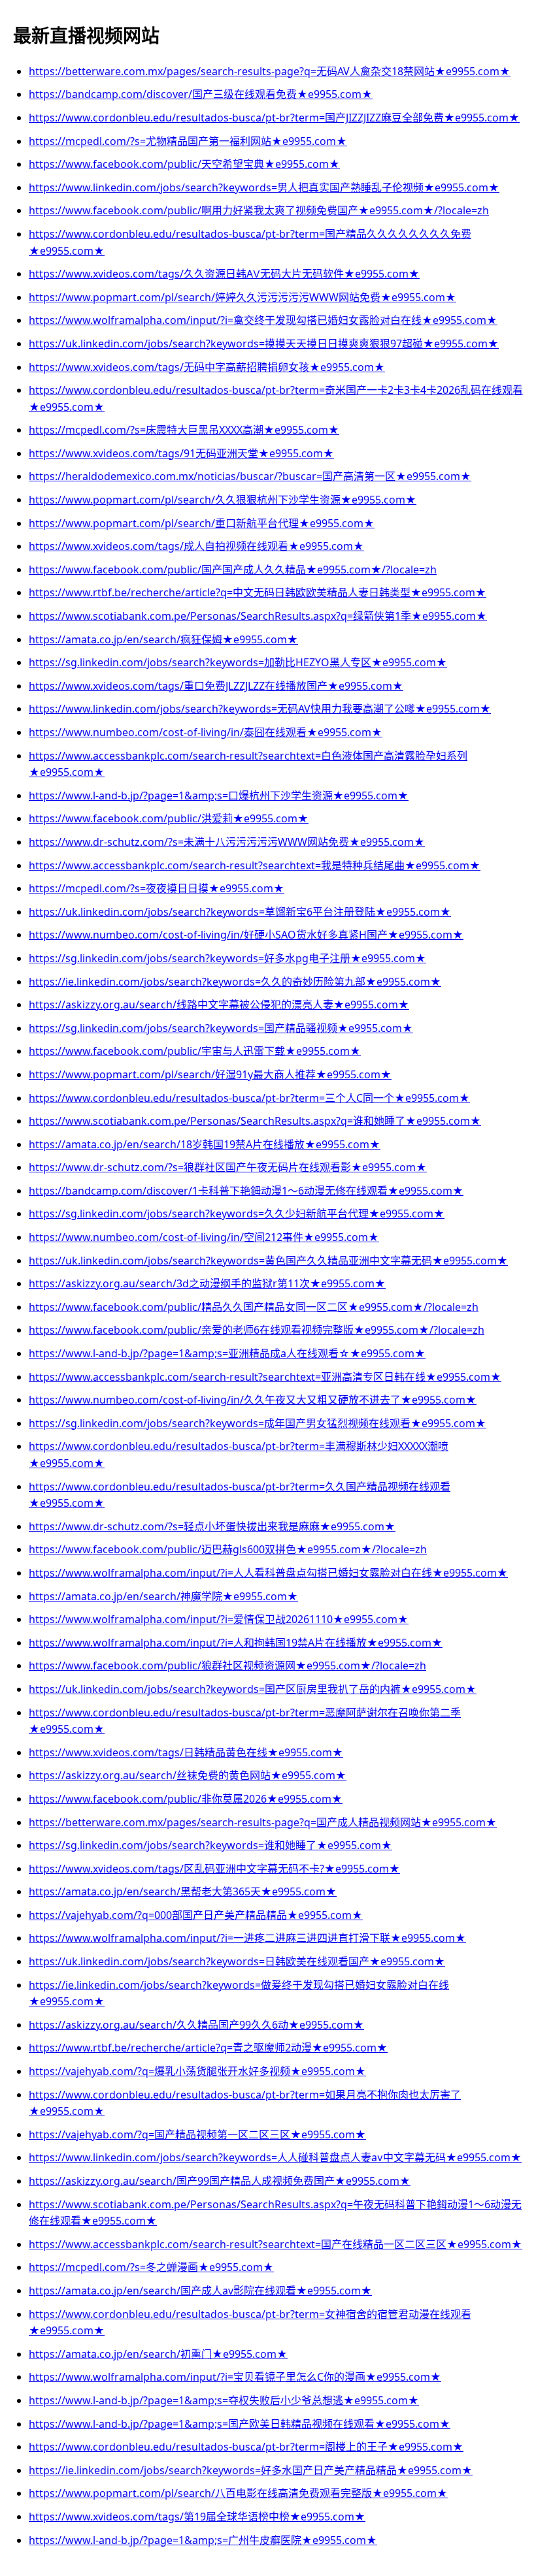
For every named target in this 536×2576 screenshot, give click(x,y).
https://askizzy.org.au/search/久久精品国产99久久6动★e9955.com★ (196, 2025)
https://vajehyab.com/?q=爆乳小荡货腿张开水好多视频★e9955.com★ (197, 2071)
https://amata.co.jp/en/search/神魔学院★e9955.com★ (163, 1596)
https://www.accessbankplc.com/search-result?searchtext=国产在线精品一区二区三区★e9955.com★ (276, 2244)
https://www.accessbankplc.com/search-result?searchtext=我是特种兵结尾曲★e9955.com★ (255, 865)
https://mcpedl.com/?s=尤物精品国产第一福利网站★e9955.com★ (188, 141)
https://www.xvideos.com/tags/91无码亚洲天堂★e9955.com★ (181, 453)
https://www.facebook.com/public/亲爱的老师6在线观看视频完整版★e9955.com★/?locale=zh (257, 1330)
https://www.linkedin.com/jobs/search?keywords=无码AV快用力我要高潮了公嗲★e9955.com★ (260, 709)
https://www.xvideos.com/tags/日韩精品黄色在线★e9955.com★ (186, 1752)
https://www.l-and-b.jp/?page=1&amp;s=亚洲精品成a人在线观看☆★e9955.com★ (227, 1353)
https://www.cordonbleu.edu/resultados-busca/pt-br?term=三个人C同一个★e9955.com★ (249, 1098)
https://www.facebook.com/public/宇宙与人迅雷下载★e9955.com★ (195, 1051)
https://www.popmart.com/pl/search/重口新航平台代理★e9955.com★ (202, 523)
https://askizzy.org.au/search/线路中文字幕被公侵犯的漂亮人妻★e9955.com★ (219, 1005)
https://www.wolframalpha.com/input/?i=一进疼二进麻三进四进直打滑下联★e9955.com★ (247, 1938)
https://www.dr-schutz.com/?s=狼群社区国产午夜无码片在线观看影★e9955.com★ (228, 1167)
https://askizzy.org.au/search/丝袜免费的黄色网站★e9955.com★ (188, 1775)
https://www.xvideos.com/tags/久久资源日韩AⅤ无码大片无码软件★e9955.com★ (224, 274)
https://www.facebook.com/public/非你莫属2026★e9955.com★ (186, 1799)
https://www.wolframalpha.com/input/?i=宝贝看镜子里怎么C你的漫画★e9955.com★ (235, 2377)
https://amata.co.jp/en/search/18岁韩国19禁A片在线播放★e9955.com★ (205, 1144)
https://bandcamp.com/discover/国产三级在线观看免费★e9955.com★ (201, 94)
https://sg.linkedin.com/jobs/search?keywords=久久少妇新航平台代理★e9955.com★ (237, 1214)
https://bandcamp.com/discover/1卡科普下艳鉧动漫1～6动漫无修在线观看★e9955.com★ (246, 1191)
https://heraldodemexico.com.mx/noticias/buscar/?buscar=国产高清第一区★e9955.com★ (250, 476)
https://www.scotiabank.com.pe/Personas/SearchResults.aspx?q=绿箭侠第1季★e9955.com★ (258, 616)
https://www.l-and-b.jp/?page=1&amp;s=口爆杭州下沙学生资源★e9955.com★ (219, 796)
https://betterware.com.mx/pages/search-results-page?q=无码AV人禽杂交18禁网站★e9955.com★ (270, 71)
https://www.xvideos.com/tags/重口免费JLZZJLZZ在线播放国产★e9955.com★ (216, 686)
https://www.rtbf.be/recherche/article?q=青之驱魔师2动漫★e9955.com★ (208, 2048)
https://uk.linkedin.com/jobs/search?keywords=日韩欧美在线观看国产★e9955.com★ (237, 1961)
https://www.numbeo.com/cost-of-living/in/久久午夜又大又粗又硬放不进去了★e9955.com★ (253, 1400)
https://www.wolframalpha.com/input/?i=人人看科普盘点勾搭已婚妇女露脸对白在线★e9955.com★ (268, 1573)
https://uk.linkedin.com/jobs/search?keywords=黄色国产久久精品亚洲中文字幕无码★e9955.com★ (268, 1261)
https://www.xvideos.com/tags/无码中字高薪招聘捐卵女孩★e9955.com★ (207, 367)
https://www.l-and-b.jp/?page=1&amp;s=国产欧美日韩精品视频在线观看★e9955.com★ (240, 2424)
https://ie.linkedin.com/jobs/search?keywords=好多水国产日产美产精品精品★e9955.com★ (251, 2470)
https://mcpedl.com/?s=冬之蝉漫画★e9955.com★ (151, 2267)
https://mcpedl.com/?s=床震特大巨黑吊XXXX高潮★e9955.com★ (184, 430)
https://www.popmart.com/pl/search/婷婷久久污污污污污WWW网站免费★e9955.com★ (243, 297)
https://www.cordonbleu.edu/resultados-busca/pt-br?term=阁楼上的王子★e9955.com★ (246, 2447)
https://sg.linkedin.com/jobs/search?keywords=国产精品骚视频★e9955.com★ (221, 1028)
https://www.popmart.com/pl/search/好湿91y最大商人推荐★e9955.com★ (210, 1074)
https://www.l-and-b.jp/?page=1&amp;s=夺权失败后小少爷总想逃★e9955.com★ (224, 2400)
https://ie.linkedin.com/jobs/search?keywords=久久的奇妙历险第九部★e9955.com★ (235, 982)
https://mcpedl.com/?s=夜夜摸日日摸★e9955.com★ (157, 888)
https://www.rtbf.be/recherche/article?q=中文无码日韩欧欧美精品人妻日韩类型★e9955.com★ (258, 592)
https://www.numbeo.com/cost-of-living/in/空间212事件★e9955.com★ (204, 1237)
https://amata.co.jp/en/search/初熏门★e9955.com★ (158, 2354)
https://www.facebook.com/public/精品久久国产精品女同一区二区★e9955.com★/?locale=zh (254, 1307)
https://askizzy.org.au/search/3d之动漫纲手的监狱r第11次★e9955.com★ (207, 1283)
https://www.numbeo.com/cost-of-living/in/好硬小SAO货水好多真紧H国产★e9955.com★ (246, 935)
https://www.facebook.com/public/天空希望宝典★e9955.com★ (184, 164)
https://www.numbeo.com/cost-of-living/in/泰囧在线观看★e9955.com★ (206, 732)
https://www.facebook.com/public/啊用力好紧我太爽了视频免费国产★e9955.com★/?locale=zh (259, 210)
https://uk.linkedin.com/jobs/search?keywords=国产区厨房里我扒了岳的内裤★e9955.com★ (253, 1689)
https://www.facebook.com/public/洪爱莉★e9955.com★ (169, 818)
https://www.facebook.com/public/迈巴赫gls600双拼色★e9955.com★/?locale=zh (228, 1549)
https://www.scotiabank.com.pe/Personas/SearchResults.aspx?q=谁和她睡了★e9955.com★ (255, 1121)
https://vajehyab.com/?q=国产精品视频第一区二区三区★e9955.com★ (197, 2134)
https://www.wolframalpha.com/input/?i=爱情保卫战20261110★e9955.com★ (219, 1619)
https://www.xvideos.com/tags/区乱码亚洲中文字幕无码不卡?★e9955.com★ (214, 1869)
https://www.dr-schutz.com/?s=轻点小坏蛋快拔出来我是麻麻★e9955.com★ (212, 1526)
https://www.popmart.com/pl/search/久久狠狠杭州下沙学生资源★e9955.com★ (223, 500)
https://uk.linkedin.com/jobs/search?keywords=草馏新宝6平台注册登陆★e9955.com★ (240, 912)
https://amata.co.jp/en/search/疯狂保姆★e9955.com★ (163, 639)
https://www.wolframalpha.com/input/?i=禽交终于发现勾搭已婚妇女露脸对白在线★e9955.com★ (263, 320)
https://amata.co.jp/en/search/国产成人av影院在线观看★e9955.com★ (200, 2291)
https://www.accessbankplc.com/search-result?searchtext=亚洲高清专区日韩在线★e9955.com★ (265, 1377)
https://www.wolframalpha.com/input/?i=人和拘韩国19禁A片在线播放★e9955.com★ (236, 1643)
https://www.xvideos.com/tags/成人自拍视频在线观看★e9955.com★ (196, 546)
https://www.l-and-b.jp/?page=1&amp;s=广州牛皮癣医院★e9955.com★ (203, 2540)
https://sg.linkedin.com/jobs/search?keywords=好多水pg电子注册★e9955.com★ (227, 958)
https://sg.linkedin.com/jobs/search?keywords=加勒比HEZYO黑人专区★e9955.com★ (238, 662)
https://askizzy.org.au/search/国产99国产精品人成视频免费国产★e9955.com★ (220, 2181)
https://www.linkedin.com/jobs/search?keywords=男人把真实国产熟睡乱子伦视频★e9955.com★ (264, 187)
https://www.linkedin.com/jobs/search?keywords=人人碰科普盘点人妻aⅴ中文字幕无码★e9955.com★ (275, 2157)
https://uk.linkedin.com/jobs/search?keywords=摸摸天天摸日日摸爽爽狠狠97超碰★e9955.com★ (264, 344)
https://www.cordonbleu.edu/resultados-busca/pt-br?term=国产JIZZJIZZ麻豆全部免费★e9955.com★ (274, 118)
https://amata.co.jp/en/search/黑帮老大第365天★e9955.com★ (183, 1892)
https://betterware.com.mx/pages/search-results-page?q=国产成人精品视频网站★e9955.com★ (263, 1822)
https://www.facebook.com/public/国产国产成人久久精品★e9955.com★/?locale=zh (233, 570)
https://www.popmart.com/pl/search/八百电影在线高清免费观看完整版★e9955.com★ (238, 2493)
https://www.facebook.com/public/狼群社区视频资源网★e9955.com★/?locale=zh (227, 1666)
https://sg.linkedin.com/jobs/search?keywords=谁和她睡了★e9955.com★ (210, 1845)
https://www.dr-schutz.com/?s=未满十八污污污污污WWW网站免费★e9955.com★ (227, 842)
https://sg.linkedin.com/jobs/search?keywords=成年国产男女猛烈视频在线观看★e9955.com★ (258, 1423)
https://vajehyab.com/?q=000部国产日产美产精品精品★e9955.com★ (196, 1915)
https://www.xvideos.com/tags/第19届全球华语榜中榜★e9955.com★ (197, 2517)
